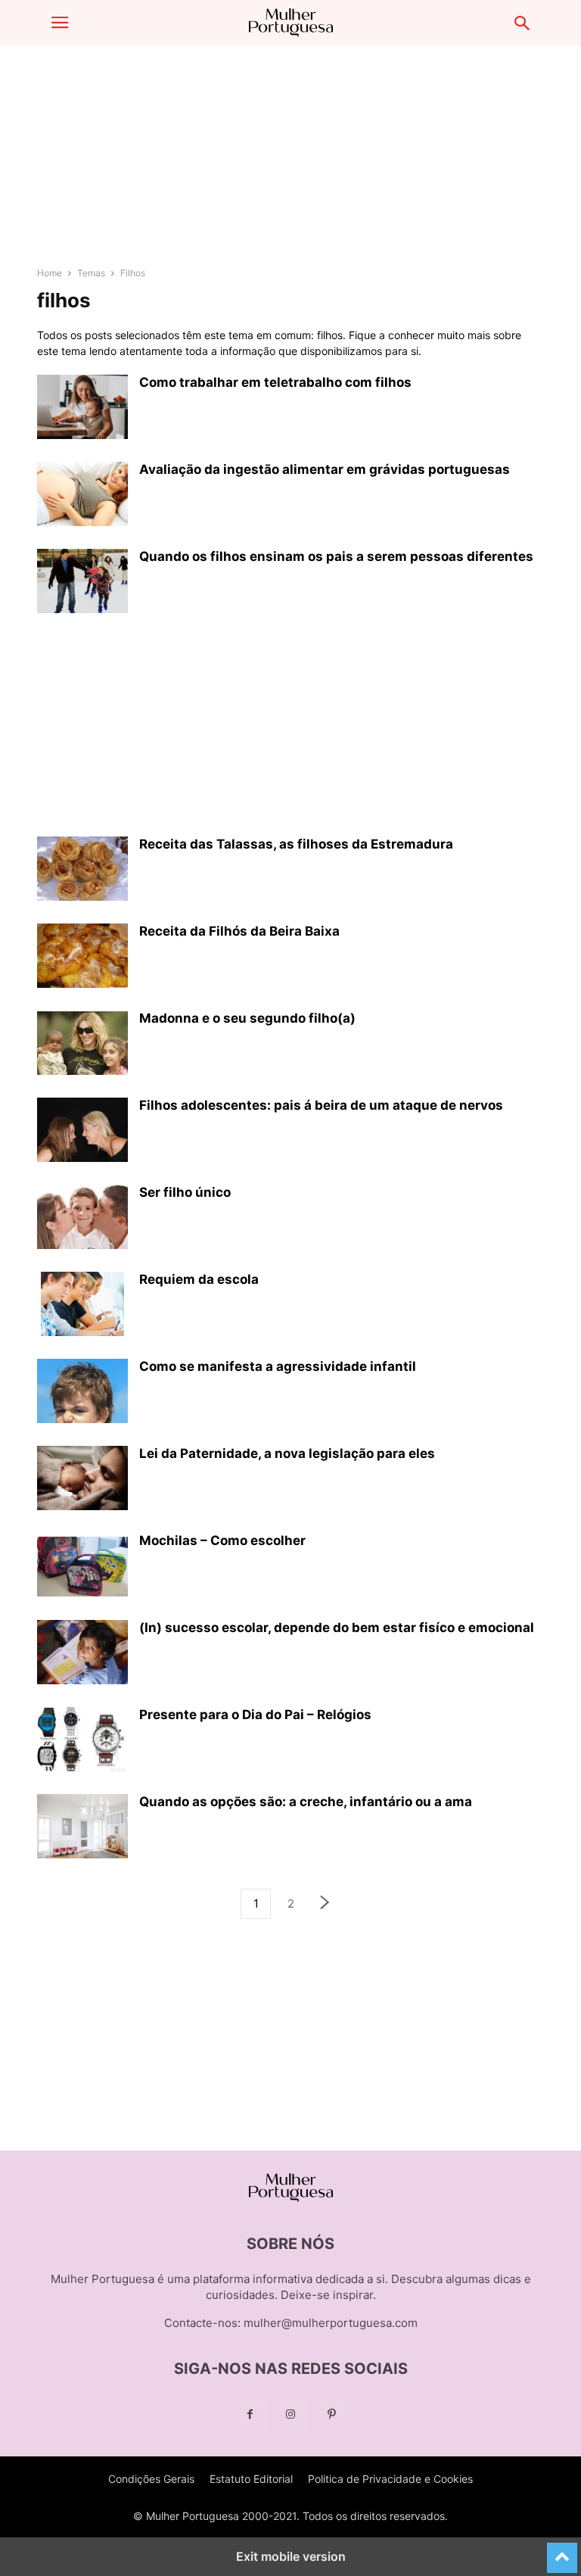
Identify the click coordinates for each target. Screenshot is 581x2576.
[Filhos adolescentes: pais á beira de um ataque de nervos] (82, 1132)
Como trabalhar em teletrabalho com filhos (275, 382)
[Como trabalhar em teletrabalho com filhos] (82, 409)
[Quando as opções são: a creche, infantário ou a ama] (82, 1828)
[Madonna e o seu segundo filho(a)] (82, 1045)
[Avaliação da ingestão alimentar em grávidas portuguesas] (82, 496)
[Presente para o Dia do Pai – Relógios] (82, 1741)
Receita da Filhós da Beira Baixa (239, 931)
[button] (60, 23)
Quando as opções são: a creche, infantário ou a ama (306, 1802)
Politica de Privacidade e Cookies (390, 2479)
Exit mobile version (291, 2556)
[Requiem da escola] (82, 1306)
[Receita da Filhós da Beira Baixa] (82, 958)
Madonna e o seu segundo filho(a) (247, 1018)
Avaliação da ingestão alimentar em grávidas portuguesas (325, 469)
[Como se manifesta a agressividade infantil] (82, 1393)
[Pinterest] (331, 2414)
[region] (290, 163)
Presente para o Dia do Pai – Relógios (255, 1715)
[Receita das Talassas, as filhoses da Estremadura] (82, 871)
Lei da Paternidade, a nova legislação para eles (287, 1453)
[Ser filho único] (82, 1217)
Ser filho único (185, 1192)
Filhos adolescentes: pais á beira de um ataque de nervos (321, 1105)
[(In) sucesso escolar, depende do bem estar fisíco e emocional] (82, 1654)
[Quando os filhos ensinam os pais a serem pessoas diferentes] (82, 583)
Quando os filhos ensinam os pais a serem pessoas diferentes (336, 556)
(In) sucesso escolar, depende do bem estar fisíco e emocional (337, 1628)
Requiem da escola (199, 1279)
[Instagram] (290, 2414)
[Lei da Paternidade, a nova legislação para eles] (82, 1480)
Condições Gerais (151, 2479)
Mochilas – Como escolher (222, 1540)
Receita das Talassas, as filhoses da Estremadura (296, 844)
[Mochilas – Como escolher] (82, 1567)
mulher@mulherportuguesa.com (331, 2323)
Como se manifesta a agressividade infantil (278, 1366)
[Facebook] (250, 2414)
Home (50, 273)
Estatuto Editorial (251, 2479)
